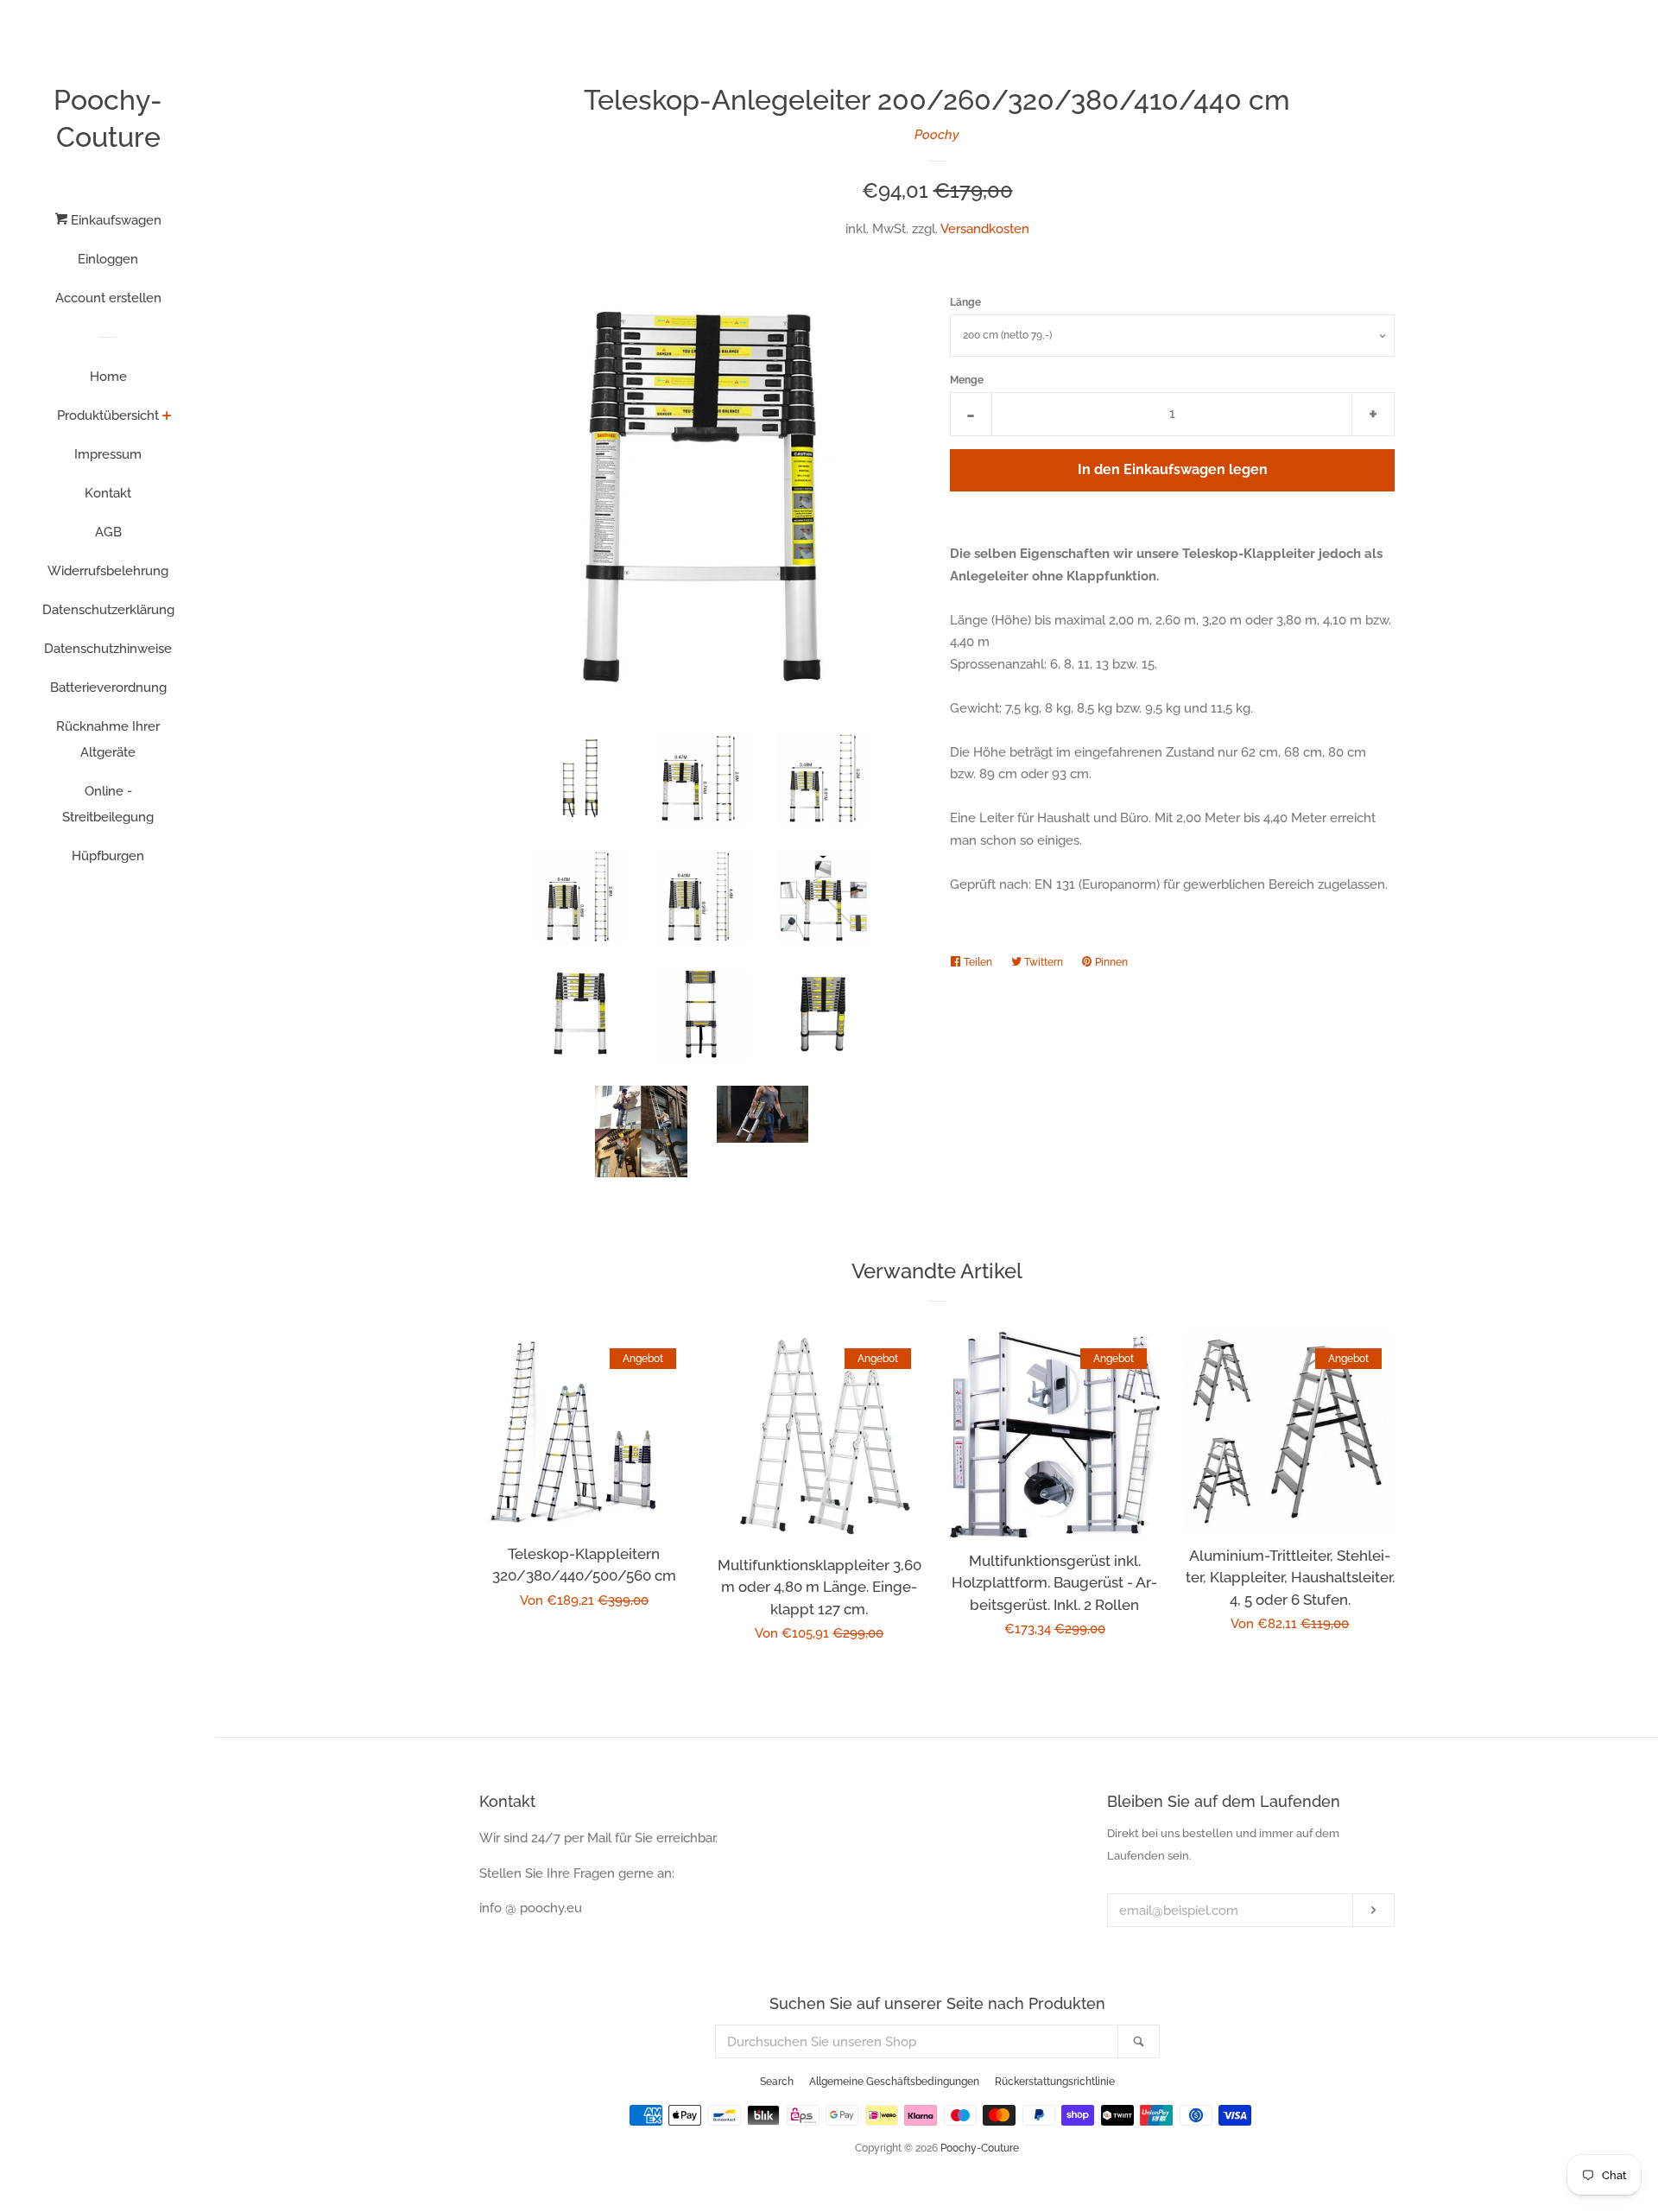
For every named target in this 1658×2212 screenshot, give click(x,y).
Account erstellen (108, 298)
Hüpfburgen (108, 856)
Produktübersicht (108, 415)
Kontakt (108, 493)
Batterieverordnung (108, 688)
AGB (108, 532)
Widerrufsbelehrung (108, 571)
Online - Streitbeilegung (108, 804)
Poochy (937, 135)
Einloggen (108, 259)
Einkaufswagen (114, 220)
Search (777, 2082)
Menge (967, 380)
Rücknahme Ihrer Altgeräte (108, 739)
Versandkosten (985, 229)
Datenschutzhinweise (108, 649)
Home (108, 377)
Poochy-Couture (108, 118)
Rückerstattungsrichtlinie (1055, 2082)
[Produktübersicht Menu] (167, 417)
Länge (965, 302)
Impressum (108, 454)
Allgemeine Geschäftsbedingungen (894, 2082)
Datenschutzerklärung (108, 610)
